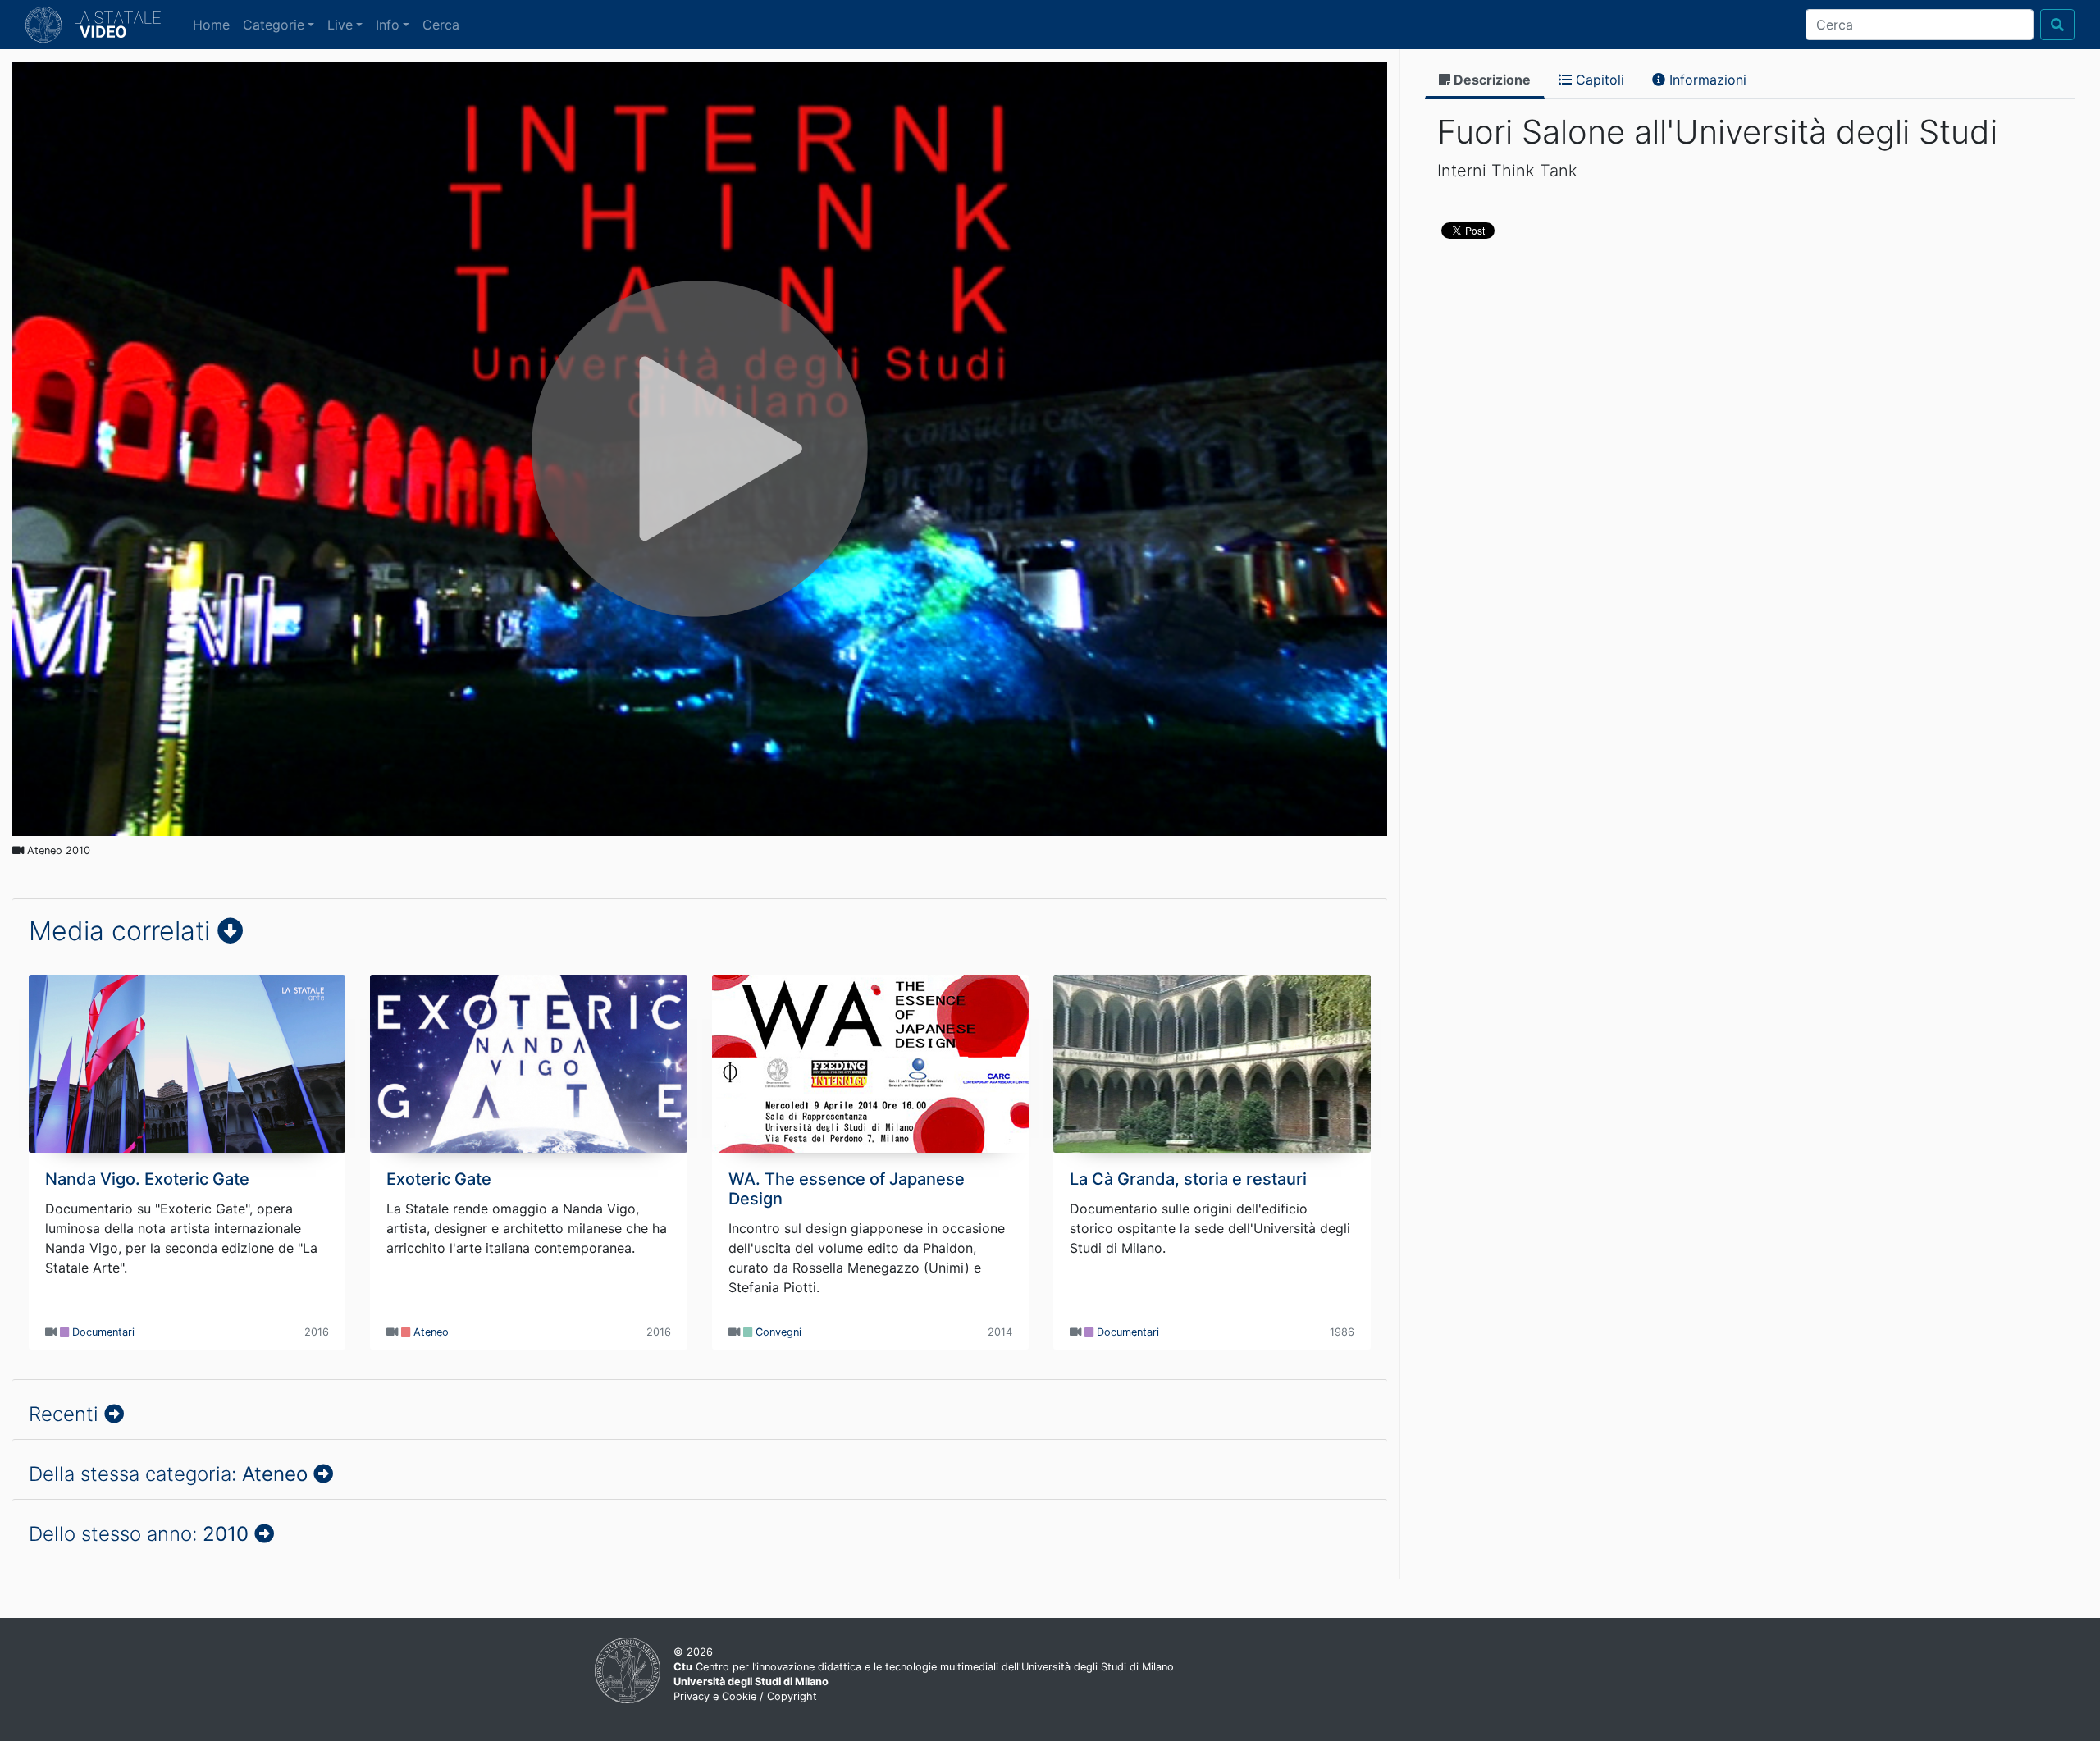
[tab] (1485, 81)
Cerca (441, 25)
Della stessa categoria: (168, 1474)
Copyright (792, 1696)
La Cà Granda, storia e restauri (1188, 1179)
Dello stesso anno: (139, 1534)
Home (215, 24)
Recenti (66, 1414)
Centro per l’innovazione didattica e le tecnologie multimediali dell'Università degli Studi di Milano (924, 1667)
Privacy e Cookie (715, 1696)
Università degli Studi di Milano (751, 1682)
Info (388, 25)
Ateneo (431, 1332)
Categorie (274, 25)
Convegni (778, 1332)
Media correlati (123, 931)
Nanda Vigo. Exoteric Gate (147, 1179)
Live (340, 25)
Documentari (103, 1332)
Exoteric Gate (439, 1179)
